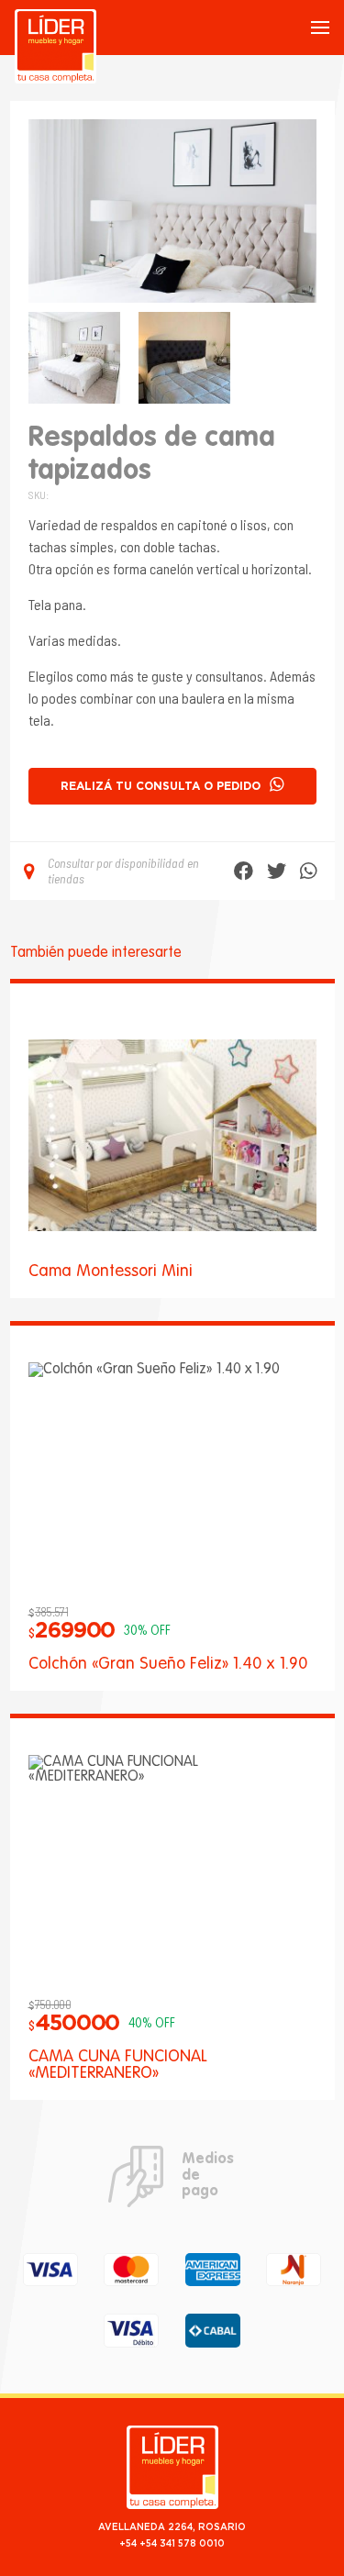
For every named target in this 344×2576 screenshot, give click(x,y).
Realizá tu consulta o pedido (161, 786)
